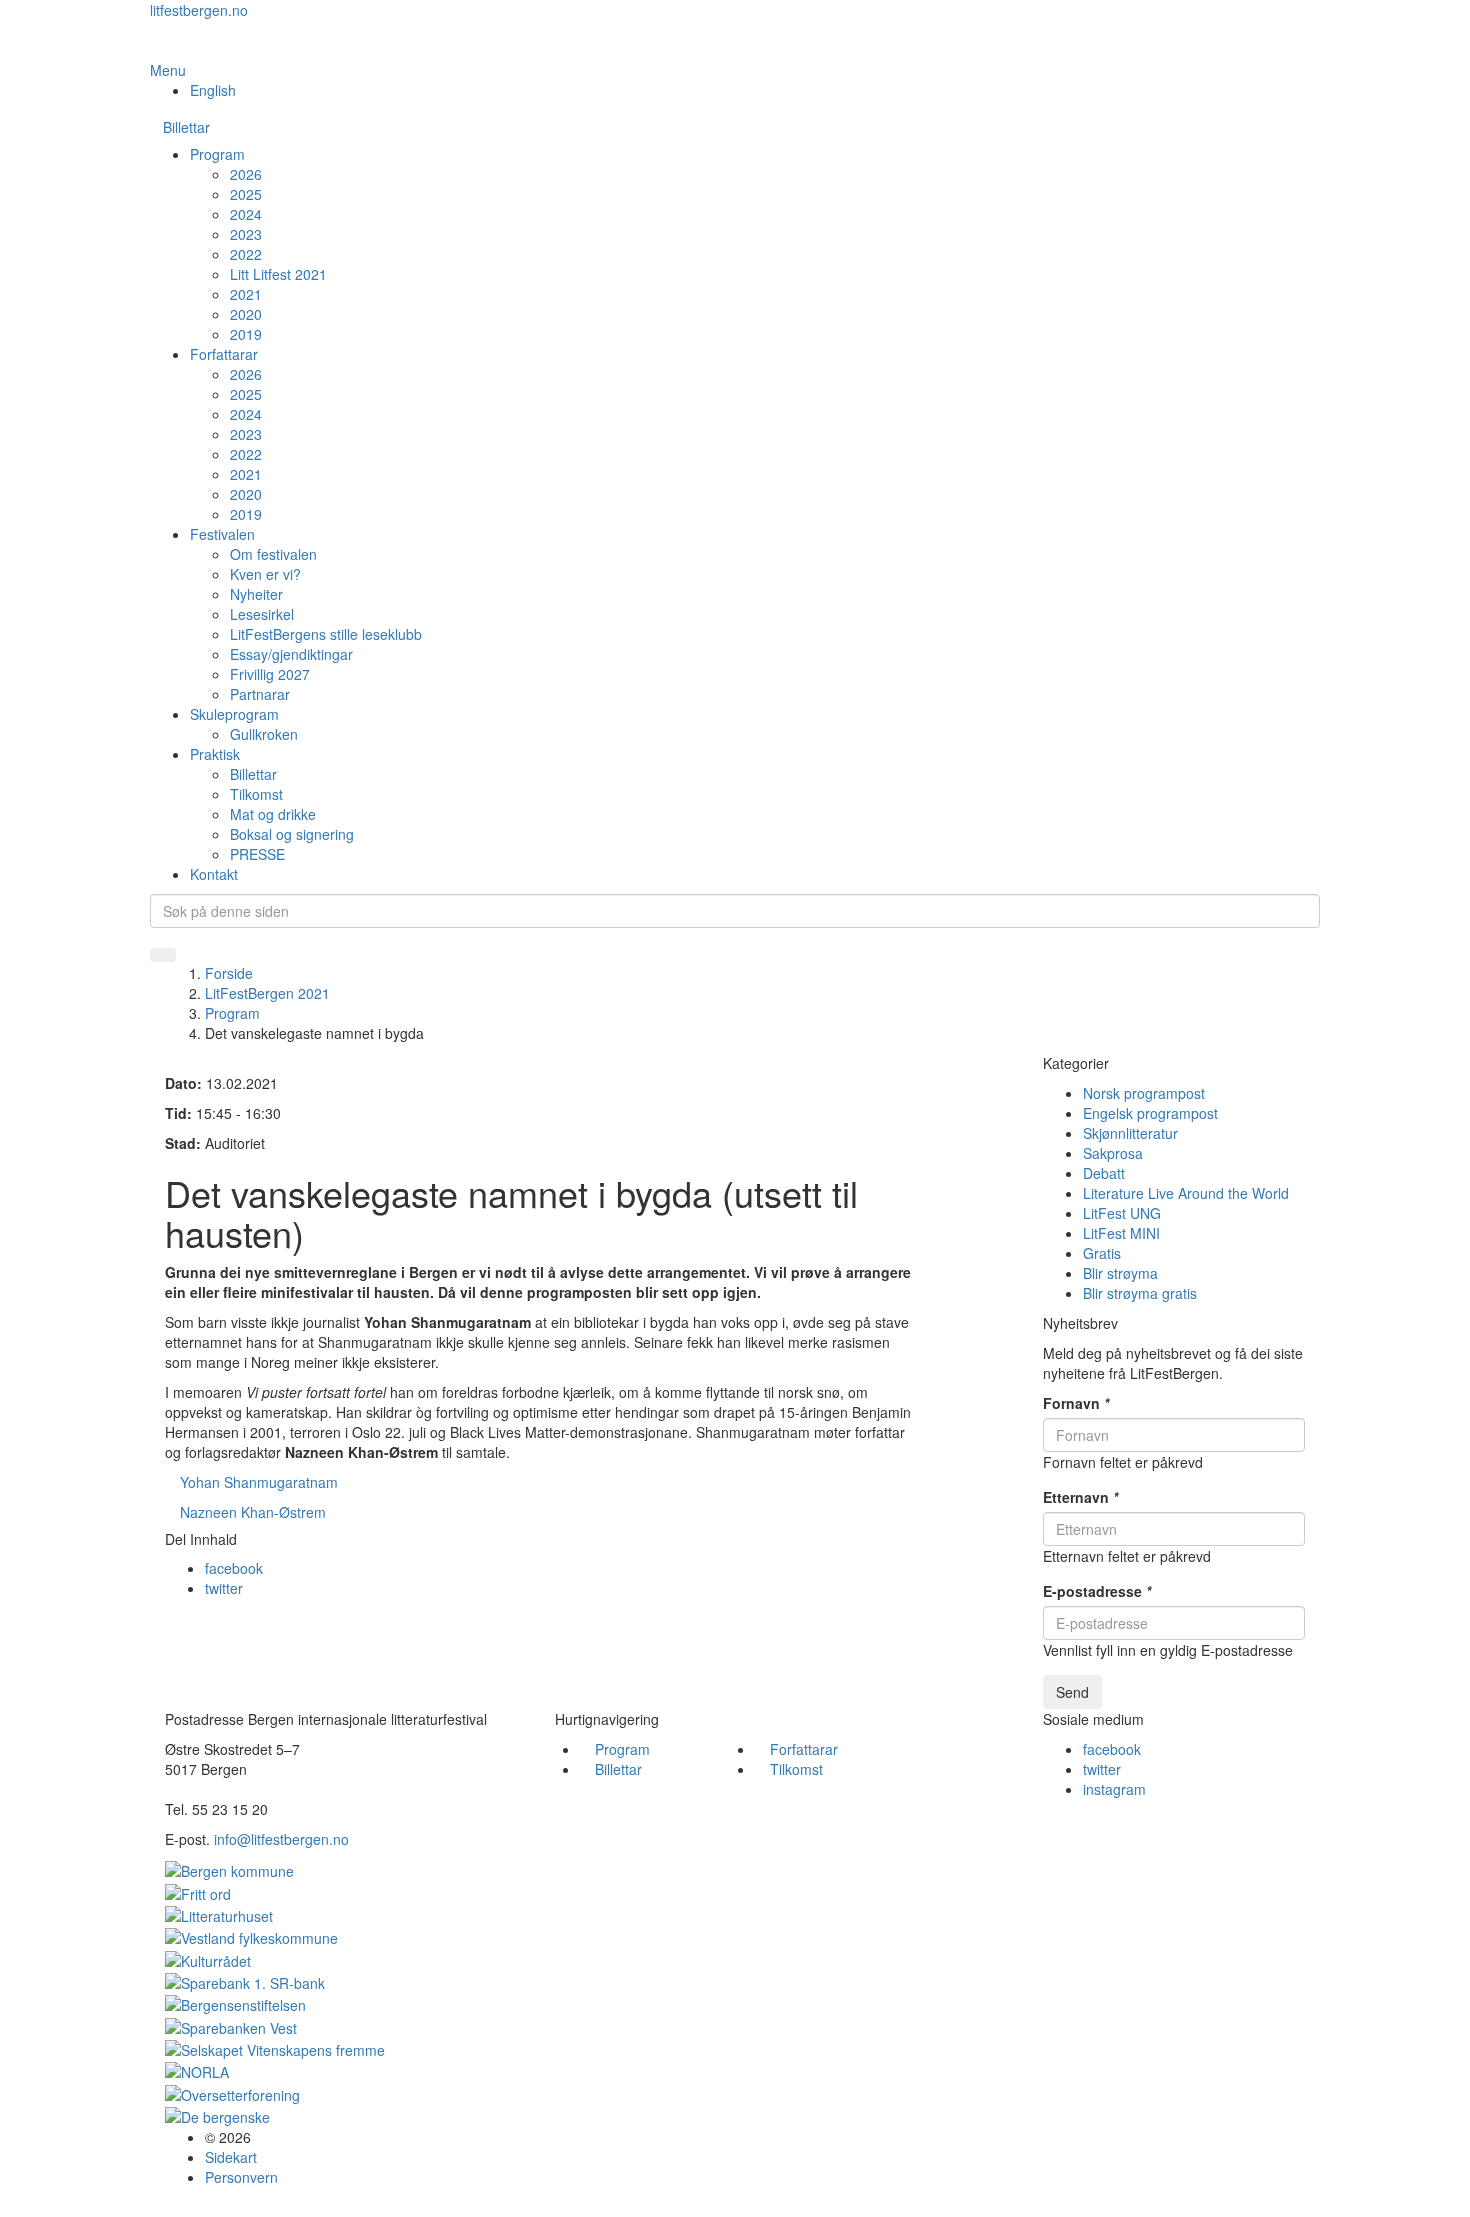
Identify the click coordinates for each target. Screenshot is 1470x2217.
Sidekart (231, 2157)
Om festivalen (273, 554)
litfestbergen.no (199, 10)
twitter (224, 1588)
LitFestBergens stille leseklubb (326, 634)
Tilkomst (256, 794)
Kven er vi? (265, 574)
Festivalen (222, 534)
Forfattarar (224, 354)
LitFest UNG (1122, 1213)
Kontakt (214, 874)
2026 (246, 174)
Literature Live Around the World (1186, 1193)
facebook (234, 1568)
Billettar (186, 127)
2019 (246, 334)
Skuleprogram (234, 714)
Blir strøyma (1120, 1273)
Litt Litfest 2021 (278, 274)
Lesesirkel (262, 614)
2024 (246, 214)
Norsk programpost (1144, 1093)
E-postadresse (1097, 1591)
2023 (246, 234)
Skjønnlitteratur (1130, 1133)
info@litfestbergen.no (281, 1839)
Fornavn (1076, 1403)
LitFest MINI (1121, 1233)
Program (217, 154)
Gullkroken (264, 734)
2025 (246, 194)
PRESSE (257, 854)
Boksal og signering (292, 834)
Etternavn (1080, 1497)
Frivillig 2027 (270, 674)
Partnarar (260, 694)
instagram (1114, 1789)
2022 (246, 254)
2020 (246, 314)
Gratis (1102, 1253)
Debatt (1104, 1173)
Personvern (241, 2177)
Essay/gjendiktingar (291, 654)
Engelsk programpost (1150, 1113)
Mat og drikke (273, 814)
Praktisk (215, 754)
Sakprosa (1113, 1153)
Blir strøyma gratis (1140, 1293)
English (213, 90)
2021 (246, 294)
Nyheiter (256, 594)
